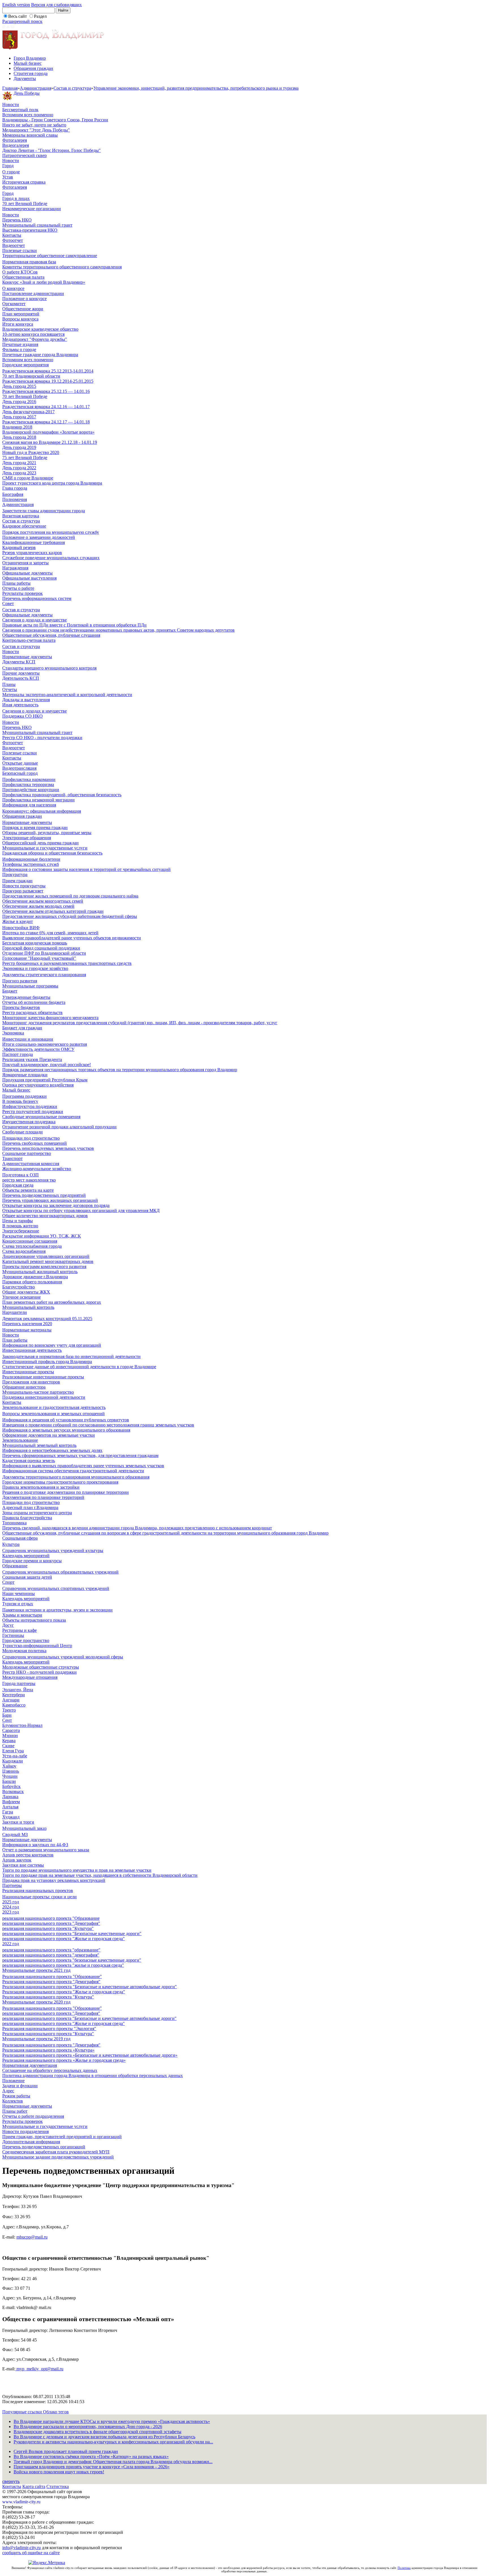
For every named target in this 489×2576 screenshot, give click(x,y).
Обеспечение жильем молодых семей (38, 906)
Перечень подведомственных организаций (44, 2147)
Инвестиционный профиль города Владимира (47, 1362)
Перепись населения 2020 (27, 1324)
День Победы (27, 93)
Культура (11, 1544)
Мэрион (10, 1735)
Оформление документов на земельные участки (49, 1435)
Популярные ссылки (23, 2412)
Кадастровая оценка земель (29, 1461)
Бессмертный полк (20, 110)
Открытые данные (20, 763)
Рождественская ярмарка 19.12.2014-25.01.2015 (48, 381)
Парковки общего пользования (32, 1282)
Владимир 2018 (17, 427)
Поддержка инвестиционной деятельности (44, 1397)
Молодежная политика (24, 1651)
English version (16, 5)
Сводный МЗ (15, 1834)
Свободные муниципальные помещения (41, 1117)
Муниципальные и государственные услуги (45, 848)
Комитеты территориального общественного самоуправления (62, 267)
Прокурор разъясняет (23, 891)
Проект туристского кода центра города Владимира (52, 483)
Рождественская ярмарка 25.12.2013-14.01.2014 (48, 371)
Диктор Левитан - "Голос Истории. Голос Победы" (52, 150)
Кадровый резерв (19, 547)
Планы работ (15, 2111)
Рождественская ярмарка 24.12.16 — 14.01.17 (46, 407)
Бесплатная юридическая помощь (35, 943)
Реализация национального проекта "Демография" (51, 1982)
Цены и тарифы (18, 1221)
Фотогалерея (15, 140)
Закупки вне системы (23, 1865)
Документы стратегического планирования (44, 975)
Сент (7, 1720)
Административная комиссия (31, 1164)
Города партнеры (19, 1683)
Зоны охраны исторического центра (37, 1513)
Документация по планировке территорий (43, 1497)
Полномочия (15, 499)
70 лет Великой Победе (25, 204)
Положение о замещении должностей (39, 537)
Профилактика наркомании (29, 779)
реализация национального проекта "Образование (51, 1918)
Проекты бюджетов (21, 1007)
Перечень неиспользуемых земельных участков (48, 1148)
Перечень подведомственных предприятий (44, 1195)
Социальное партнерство (27, 1153)
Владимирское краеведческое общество (40, 329)
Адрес (8, 2091)
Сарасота (11, 1730)
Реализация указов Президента (32, 1059)
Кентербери (14, 1695)
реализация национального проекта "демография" (51, 1955)
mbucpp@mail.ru (32, 2237)
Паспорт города (18, 1054)
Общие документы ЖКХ (26, 1292)
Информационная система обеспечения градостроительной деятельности (73, 1471)
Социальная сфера (20, 1538)
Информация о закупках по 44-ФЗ (35, 1845)
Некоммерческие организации (32, 209)
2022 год (11, 1944)
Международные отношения (30, 1677)
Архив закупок (17, 1860)
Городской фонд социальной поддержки (41, 948)
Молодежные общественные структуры (41, 1667)
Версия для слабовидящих (56, 5)
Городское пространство (26, 1640)
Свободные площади (22, 1132)
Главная (10, 88)
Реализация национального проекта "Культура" (48, 1997)
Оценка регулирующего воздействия (38, 1085)
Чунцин (10, 1776)
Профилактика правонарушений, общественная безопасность (62, 795)
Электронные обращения (27, 838)
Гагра (8, 1812)
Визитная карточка (21, 516)
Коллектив (13, 2101)
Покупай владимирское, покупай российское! (47, 1065)
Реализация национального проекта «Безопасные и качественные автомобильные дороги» (90, 2055)
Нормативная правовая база (29, 262)
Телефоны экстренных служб (31, 864)
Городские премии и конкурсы (32, 1561)
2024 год (11, 1907)
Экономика (13, 1033)
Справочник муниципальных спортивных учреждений (56, 1588)
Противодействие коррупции (31, 790)
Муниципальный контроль (28, 1307)
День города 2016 (19, 402)
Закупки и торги (18, 1822)
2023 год (11, 1912)
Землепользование (20, 1440)
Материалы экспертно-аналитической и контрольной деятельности (67, 695)
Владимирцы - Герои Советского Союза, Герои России (55, 120)
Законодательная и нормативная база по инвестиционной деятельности (71, 1356)
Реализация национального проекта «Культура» (48, 2050)
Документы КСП (19, 662)
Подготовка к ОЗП (21, 1175)
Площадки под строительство (31, 1138)
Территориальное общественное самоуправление (50, 256)
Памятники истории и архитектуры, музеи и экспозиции (57, 1610)
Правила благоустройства (27, 1518)
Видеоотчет (14, 245)
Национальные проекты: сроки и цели (39, 1897)
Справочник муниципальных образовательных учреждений (60, 1572)
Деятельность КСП (21, 678)
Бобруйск (11, 1786)
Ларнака (10, 1797)
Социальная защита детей (27, 1577)
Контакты (12, 235)
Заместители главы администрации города (44, 511)
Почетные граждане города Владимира (40, 355)
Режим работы (16, 2096)
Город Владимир (30, 58)
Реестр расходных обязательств (32, 1012)
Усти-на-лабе (15, 1756)
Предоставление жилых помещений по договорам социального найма (70, 896)
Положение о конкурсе (24, 299)
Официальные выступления (29, 578)
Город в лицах (16, 198)
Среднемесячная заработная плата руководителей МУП (56, 2152)
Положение (13, 2081)
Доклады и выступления (26, 700)
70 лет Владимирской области (31, 376)
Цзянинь (11, 1771)
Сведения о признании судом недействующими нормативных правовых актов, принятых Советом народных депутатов (118, 630)
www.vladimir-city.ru (21, 2502)
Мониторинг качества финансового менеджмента (50, 1018)
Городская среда (18, 1185)
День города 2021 (19, 463)
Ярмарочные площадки (25, 1075)
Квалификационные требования (34, 542)
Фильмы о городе (19, 349)
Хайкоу (9, 1766)
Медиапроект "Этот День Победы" (36, 130)
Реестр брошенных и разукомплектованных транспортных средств (67, 963)
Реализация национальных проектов (38, 1890)
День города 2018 (19, 437)
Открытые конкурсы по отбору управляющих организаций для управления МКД (81, 1210)
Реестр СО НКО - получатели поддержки (42, 738)
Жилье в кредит (18, 921)
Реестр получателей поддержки (33, 1111)
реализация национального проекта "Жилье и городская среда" (64, 1939)
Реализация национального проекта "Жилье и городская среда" (64, 1992)
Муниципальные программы (30, 986)
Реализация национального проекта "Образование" (52, 1976)
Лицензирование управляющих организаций (46, 1256)
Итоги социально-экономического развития (45, 1044)
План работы (15, 1340)
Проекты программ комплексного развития (44, 1267)
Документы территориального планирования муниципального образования (76, 1477)
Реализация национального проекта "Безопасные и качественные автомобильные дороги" (90, 1987)
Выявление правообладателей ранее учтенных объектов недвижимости (72, 938)
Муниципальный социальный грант (37, 225)
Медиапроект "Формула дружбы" (35, 339)
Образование (15, 1566)
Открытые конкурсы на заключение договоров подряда (56, 1205)
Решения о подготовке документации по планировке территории (66, 1492)
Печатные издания (20, 344)
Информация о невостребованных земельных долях (52, 1450)
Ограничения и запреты (25, 563)
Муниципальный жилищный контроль (40, 1272)
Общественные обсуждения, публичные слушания (51, 635)
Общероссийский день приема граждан (40, 843)
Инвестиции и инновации (28, 1039)
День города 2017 (19, 417)
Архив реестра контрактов (28, 1855)
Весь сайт (18, 16)
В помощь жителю (20, 1226)
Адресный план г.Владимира (30, 1507)
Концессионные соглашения (30, 1241)
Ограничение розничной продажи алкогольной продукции (59, 1127)
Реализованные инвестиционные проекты (43, 1377)
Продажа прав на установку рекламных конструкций (54, 1880)
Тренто (9, 1710)
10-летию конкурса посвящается (33, 334)
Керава (9, 1741)
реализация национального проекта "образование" (51, 1950)
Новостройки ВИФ (21, 928)
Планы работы (16, 583)
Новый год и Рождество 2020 (31, 452)
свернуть (11, 2481)
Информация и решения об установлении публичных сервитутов (66, 1420)
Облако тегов (56, 2412)
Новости (11, 105)
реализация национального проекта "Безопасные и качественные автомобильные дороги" (89, 2018)
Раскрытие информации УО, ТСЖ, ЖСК (42, 1236)
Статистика (58, 2486)
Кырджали (13, 1761)
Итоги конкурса (18, 324)
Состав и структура (72, 88)
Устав (8, 177)
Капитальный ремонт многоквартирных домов (48, 1261)
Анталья (10, 1807)
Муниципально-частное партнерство (38, 1392)
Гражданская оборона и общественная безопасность (52, 853)
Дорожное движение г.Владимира (35, 1277)
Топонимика (14, 1523)
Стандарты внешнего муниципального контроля (49, 668)
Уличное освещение (22, 1297)
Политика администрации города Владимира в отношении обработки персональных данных (93, 2075)
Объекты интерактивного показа (34, 1620)
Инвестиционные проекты (28, 1372)
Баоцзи (9, 1781)
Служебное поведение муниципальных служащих (51, 558)
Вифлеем (11, 1802)
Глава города (15, 488)
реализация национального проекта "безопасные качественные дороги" (72, 1960)
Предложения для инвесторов (31, 1382)
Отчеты (10, 689)
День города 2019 (19, 447)
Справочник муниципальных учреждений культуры (53, 1550)
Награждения (15, 568)
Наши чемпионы (19, 1593)
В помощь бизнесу (20, 1101)
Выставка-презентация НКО (30, 230)
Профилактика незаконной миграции (38, 800)
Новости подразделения (25, 2131)
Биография (13, 494)
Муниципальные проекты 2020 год (36, 2002)
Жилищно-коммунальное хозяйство (37, 1169)
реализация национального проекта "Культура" (48, 1928)
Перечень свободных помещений (35, 1143)
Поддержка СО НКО (22, 716)
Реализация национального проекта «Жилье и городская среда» (64, 2060)
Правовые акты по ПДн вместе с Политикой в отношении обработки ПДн (74, 625)
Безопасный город (20, 773)
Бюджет (10, 991)
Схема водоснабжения (24, 1251)
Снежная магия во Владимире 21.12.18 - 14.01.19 (50, 442)
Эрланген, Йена (18, 1690)
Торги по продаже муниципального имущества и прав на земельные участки (77, 1870)
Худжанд (11, 1817)
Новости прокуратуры (24, 886)
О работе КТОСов (20, 272)
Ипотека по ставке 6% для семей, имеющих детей (50, 933)
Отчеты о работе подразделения (33, 2116)
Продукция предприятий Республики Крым (45, 1080)
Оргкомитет (14, 304)
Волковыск (13, 1791)
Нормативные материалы (27, 1330)
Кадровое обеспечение (24, 526)
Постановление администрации (33, 293)
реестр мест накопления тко (29, 1180)
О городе (11, 172)
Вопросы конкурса (20, 319)
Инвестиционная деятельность (32, 1350)
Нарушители (15, 1312)
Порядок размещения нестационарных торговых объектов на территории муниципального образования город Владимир (120, 1070)
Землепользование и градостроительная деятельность (54, 1407)
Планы (9, 684)
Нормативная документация (30, 2065)
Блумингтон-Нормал (22, 1725)
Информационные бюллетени (31, 859)
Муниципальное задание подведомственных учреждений (58, 2157)
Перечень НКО (17, 220)
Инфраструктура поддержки (30, 1106)
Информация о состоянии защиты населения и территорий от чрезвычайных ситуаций (86, 869)
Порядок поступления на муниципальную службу (51, 532)
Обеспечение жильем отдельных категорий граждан (53, 911)
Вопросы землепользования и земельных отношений (53, 1414)
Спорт (8, 1582)
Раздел (40, 16)
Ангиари (11, 1700)
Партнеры (12, 1885)
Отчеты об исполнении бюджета (34, 1002)
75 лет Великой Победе (25, 458)
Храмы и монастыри (22, 1615)
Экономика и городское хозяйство (35, 968)
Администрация (36, 88)
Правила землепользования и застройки (41, 1487)
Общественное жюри (23, 309)
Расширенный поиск (22, 21)
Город (8, 166)
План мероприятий (21, 314)
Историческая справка (24, 182)
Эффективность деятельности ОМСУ (38, 1049)
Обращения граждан (33, 68)
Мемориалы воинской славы (30, 135)
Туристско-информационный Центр (37, 1646)
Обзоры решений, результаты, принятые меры (47, 833)
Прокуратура (15, 874)
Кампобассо (14, 1705)
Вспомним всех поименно (28, 115)
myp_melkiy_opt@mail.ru (39, 2369)
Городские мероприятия (25, 365)
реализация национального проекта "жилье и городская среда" (63, 1965)
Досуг (8, 1625)
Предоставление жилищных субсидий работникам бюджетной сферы (70, 916)
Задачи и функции (20, 2086)
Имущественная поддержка (29, 1122)
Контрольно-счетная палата (29, 640)
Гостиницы (13, 1635)
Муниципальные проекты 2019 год (36, 2039)
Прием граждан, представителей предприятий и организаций (62, 2137)
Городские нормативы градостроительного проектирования (60, 1482)
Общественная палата (23, 277)
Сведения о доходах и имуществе (35, 620)
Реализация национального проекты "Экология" (49, 2029)
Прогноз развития (20, 981)
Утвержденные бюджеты (26, 997)
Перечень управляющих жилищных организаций (50, 1200)
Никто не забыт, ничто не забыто (34, 125)
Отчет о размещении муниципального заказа (46, 1850)
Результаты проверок (22, 593)
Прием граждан (17, 881)
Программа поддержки (24, 1096)
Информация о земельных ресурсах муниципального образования (66, 1430)
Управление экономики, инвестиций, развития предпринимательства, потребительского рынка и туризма (196, 88)
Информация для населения (29, 805)
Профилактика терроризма (28, 785)
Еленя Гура (13, 1751)
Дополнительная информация (31, 2142)
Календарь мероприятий (26, 1556)
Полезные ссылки (20, 250)
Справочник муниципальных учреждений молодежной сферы (63, 1657)
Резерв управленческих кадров (32, 553)
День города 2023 (19, 473)
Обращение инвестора (24, 1387)
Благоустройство (19, 1287)
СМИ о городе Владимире (28, 478)
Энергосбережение (21, 1231)
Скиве (8, 1746)
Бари (7, 1715)
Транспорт (12, 1158)
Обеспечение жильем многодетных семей (43, 901)
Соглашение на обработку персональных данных (50, 2070)
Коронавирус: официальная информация (42, 811)
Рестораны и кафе (20, 1630)
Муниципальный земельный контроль (39, 1445)
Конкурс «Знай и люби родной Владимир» (44, 282)
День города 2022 (19, 468)
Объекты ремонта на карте (28, 1190)
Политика (404, 2568)
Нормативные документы (27, 657)
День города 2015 (19, 386)
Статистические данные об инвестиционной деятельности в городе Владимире (79, 1367)
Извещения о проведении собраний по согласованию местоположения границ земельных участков (98, 1425)
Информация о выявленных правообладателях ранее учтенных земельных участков (83, 1466)
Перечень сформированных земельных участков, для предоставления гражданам (80, 1455)
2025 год (11, 1902)
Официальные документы (27, 573)
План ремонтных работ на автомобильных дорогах (52, 1302)
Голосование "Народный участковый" (39, 958)
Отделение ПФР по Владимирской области (44, 953)
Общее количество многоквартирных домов (45, 1216)
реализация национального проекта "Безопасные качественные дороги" (72, 1933)
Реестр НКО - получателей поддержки (39, 1672)
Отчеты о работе (18, 588)
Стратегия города (31, 73)
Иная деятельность (20, 705)
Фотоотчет (13, 240)
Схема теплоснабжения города (32, 1246)
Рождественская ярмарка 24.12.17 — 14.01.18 (46, 422)
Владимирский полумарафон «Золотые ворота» (48, 432)
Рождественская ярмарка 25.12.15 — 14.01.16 (46, 391)
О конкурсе (13, 288)
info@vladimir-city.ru (22, 2548)
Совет (8, 603)
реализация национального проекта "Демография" (51, 1923)
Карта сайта (34, 2486)
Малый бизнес (28, 63)
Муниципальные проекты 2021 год (36, 1970)
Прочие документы (21, 673)
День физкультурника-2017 (28, 412)
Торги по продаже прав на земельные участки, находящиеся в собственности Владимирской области (100, 1875)
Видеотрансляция (19, 768)
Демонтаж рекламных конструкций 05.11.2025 (47, 1319)
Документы (25, 78)
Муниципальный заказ (24, 1828)
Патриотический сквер (24, 155)
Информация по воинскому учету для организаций (52, 1345)
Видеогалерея (16, 145)
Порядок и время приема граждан (35, 828)
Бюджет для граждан (22, 1028)
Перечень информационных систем (37, 598)
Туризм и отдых (18, 1604)
